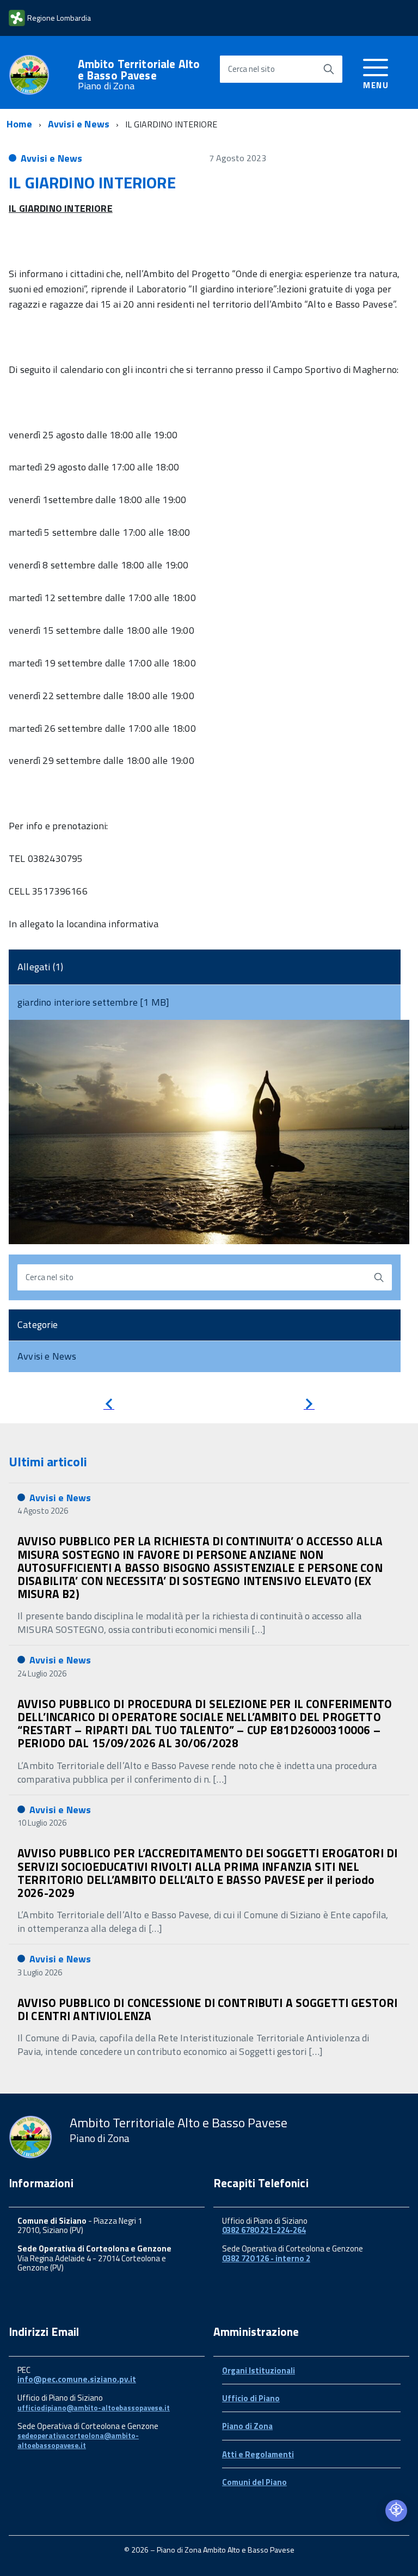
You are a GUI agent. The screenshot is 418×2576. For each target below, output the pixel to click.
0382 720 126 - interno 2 (266, 2258)
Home (19, 124)
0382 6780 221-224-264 (264, 2230)
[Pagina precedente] (109, 1406)
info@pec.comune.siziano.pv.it (77, 2379)
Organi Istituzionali (259, 2370)
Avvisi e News (79, 124)
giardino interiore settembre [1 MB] (93, 1002)
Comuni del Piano (254, 2482)
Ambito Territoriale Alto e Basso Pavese (139, 75)
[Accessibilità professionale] (396, 2511)
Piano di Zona (247, 2426)
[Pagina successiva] (309, 1406)
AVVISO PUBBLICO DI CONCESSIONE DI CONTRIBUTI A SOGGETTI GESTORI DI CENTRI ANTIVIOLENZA (207, 2009)
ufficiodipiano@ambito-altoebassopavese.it (94, 2408)
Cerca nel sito (251, 69)
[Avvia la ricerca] (329, 69)
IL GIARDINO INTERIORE (92, 182)
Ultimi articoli (48, 1461)
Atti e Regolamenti (258, 2454)
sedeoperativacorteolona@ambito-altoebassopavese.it (78, 2440)
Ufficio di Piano (251, 2398)
